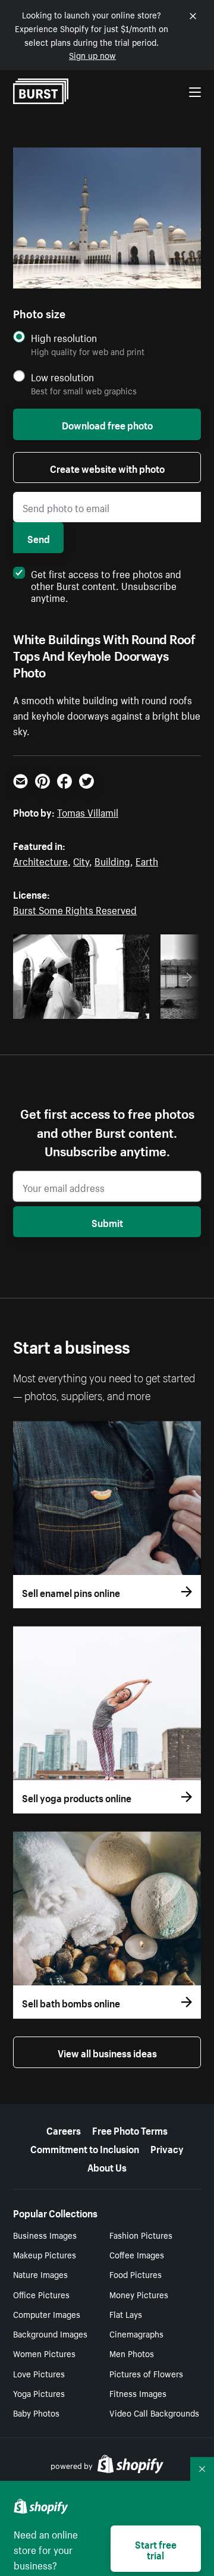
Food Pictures (136, 2274)
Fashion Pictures (141, 2235)
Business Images (45, 2235)
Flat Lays (126, 2314)
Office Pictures (41, 2294)
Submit (107, 1222)
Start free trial (156, 2549)
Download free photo (107, 424)
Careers (64, 2129)
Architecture (40, 860)
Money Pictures (139, 2294)
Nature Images (40, 2274)
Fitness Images (138, 2393)
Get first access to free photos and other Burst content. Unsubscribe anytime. (106, 585)
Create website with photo (107, 467)
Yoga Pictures (39, 2393)
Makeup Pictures (45, 2254)
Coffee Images (137, 2254)
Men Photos (132, 2353)
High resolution (64, 338)
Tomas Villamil (88, 811)
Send (39, 538)
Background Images (50, 2333)
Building (112, 860)
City (81, 860)
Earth (147, 860)
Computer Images (47, 2314)
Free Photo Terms (130, 2129)
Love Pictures (39, 2373)
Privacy (167, 2148)
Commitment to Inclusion (85, 2148)
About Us (107, 2166)
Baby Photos (36, 2412)
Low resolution (62, 377)
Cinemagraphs (136, 2333)
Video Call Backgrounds (154, 2412)
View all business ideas (107, 2052)
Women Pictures (44, 2353)
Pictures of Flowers (146, 2373)
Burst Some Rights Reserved (75, 909)
